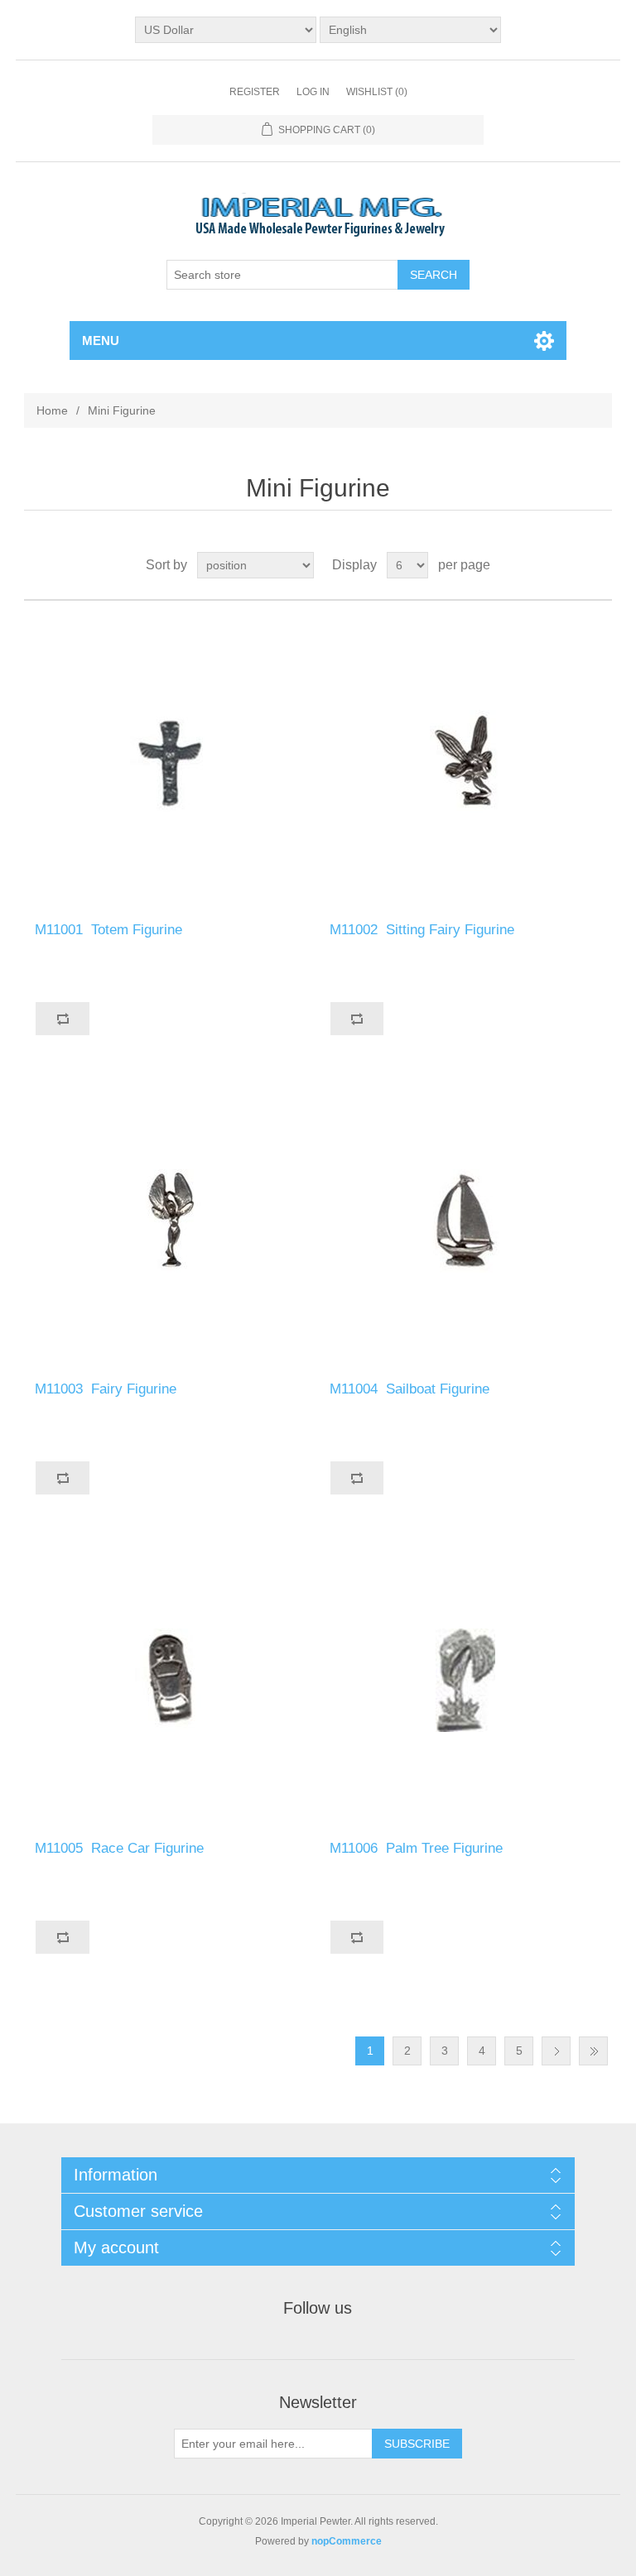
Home (52, 410)
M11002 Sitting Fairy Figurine (424, 930)
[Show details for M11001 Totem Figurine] (171, 761)
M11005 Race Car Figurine (121, 1848)
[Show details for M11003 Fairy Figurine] (171, 1221)
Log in (313, 92)
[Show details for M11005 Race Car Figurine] (171, 1680)
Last (593, 2051)
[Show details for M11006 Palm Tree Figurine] (465, 1680)
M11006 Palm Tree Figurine (418, 1848)
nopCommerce (347, 2541)
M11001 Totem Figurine (111, 930)
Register (255, 92)
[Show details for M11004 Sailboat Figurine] (465, 1221)
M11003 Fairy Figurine (108, 1389)
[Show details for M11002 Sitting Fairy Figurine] (465, 761)
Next (556, 2051)
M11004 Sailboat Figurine (412, 1389)
